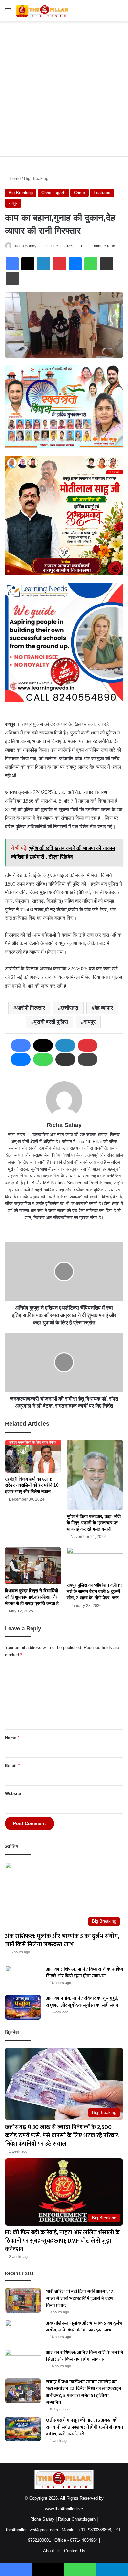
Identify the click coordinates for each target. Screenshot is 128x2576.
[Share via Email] (107, 264)
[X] (28, 264)
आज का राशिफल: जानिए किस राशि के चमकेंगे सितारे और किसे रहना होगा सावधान (85, 1972)
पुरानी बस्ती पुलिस (51, 1022)
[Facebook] (12, 264)
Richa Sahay (25, 246)
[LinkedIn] (44, 264)
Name (12, 1738)
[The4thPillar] (43, 11)
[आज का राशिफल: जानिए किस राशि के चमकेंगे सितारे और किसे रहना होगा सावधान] (23, 1978)
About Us (52, 2551)
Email (12, 1766)
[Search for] (120, 13)
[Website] (64, 1228)
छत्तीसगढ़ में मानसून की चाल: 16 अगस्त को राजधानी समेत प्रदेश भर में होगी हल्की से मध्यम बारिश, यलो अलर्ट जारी (85, 2427)
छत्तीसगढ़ (70, 1008)
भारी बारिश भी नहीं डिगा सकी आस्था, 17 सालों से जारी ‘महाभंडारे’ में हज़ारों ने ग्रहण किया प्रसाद (80, 2298)
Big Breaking (36, 179)
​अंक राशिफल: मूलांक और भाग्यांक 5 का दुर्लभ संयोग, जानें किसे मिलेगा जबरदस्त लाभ (62, 1940)
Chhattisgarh (53, 193)
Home (14, 179)
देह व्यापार (104, 1008)
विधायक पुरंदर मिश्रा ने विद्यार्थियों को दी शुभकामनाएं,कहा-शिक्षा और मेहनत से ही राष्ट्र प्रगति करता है (32, 1597)
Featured (102, 193)
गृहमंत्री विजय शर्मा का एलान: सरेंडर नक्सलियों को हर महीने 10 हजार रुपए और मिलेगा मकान (32, 1485)
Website (13, 1794)
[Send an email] (39, 246)
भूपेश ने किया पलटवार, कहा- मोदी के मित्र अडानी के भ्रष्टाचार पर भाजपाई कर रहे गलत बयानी (94, 1523)
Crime (79, 193)
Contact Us (75, 2551)
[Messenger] (75, 264)
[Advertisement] (64, 89)
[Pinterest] (59, 264)
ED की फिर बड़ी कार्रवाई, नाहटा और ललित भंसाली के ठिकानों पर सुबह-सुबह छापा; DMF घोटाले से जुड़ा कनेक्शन (62, 2241)
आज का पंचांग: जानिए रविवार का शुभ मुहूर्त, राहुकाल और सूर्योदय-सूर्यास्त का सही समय (82, 2002)
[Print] (12, 278)
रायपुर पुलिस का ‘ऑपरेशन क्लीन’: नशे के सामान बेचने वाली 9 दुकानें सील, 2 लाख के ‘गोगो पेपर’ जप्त (94, 1591)
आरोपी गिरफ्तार (31, 1008)
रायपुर (13, 203)
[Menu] (8, 13)
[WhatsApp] (91, 264)
